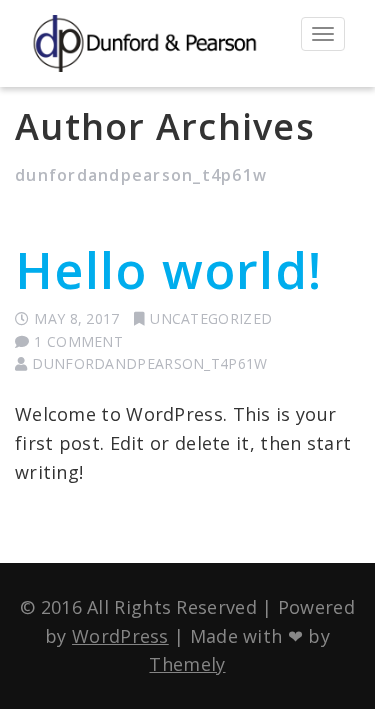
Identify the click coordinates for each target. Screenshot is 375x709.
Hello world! (168, 270)
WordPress (120, 636)
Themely (187, 664)
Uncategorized (211, 318)
